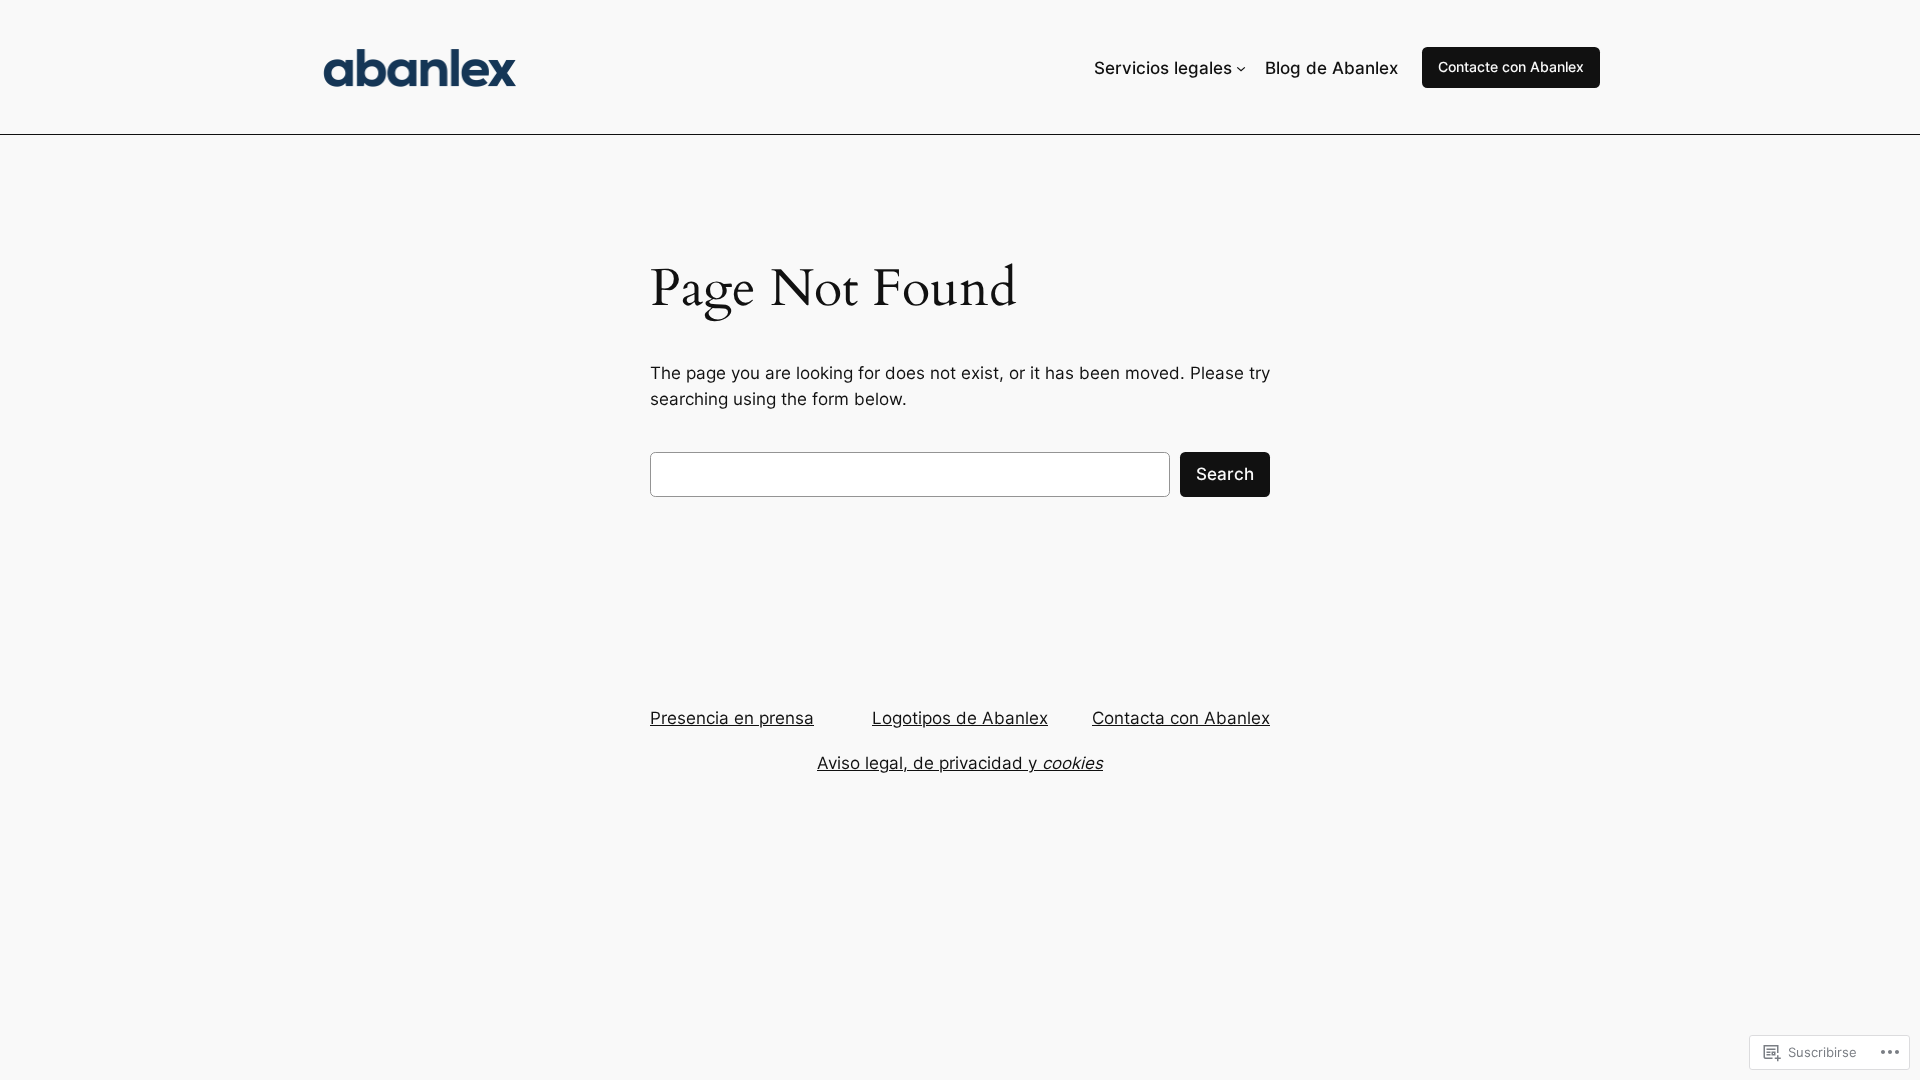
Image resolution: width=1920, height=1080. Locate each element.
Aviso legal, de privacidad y (960, 763)
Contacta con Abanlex (1181, 718)
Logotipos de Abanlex (960, 718)
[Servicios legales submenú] (1241, 68)
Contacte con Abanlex (1511, 66)
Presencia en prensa (732, 718)
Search (1225, 474)
